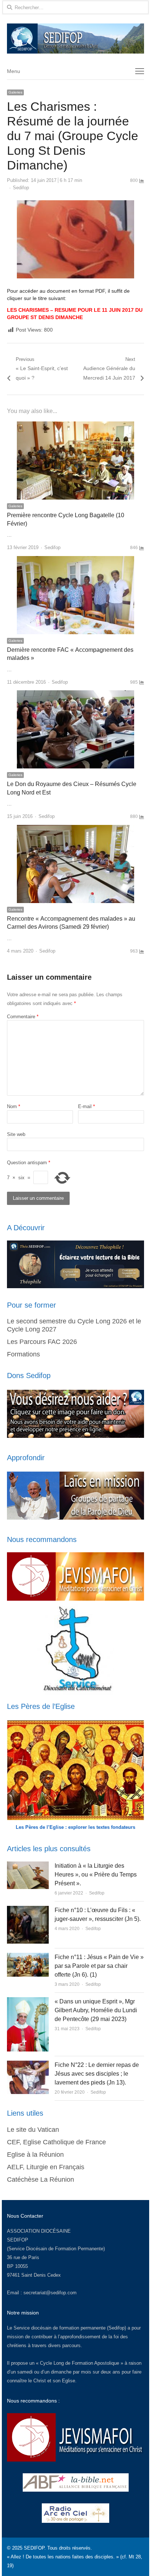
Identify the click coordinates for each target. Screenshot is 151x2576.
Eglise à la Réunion (35, 2155)
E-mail (86, 1106)
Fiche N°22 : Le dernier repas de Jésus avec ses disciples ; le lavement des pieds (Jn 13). (97, 2074)
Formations (23, 1354)
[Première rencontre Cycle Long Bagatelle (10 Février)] (75, 426)
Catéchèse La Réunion (40, 2179)
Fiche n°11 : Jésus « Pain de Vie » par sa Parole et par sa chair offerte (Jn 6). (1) (99, 1966)
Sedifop (21, 188)
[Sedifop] (75, 39)
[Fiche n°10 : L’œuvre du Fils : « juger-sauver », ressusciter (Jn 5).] (28, 1910)
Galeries (15, 92)
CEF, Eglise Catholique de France (56, 2142)
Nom (14, 1106)
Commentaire (23, 1017)
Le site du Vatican (33, 2130)
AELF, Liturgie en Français (46, 2167)
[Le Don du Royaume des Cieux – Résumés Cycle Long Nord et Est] (75, 695)
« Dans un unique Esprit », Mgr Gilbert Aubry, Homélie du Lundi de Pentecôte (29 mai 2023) (96, 2010)
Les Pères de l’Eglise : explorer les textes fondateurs (75, 1827)
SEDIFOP (18, 2240)
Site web (16, 1134)
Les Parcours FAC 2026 (42, 1342)
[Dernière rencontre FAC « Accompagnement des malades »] (75, 560)
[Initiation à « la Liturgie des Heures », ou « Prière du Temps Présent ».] (28, 1866)
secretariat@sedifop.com (50, 2293)
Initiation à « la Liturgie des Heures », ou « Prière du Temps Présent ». (96, 1875)
